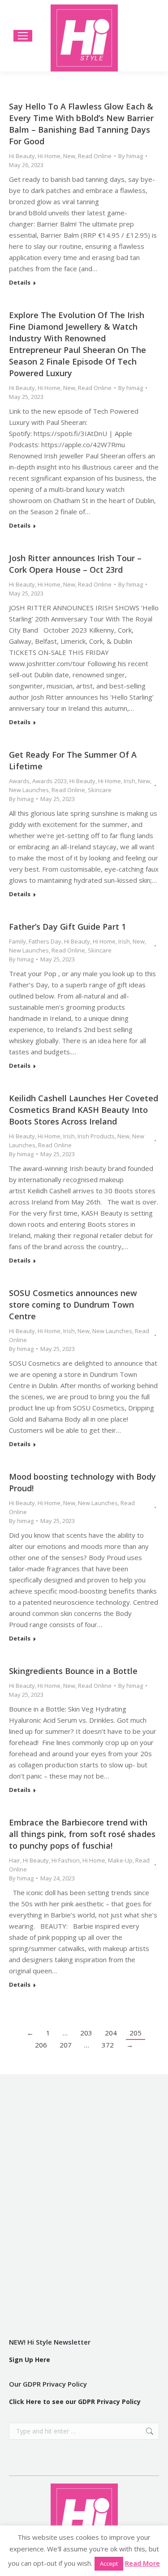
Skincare (100, 790)
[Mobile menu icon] (23, 36)
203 (86, 2033)
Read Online (95, 156)
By (131, 156)
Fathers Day (45, 941)
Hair (15, 1860)
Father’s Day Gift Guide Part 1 (67, 927)
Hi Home (49, 156)
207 (66, 2045)
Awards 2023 (50, 781)
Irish (129, 781)
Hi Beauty (22, 156)
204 (111, 2033)
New (69, 156)
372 (108, 2045)
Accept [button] (109, 2563)
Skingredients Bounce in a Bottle (73, 1671)
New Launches (29, 790)
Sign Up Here (30, 2360)
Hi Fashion (66, 1860)
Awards (19, 781)
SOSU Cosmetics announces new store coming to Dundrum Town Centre (73, 1305)
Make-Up (120, 1860)
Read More (142, 2563)
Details (20, 283)
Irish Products (96, 1136)
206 (41, 2045)
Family (17, 941)
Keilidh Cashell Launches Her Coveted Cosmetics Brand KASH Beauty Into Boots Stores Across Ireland (84, 1110)
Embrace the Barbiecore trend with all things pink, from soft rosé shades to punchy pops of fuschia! (82, 1834)
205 (136, 2033)
